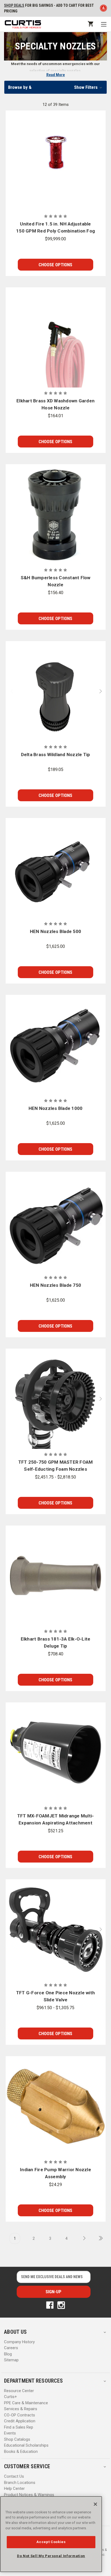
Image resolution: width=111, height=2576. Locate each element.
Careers (11, 2348)
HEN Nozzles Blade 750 (55, 1285)
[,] (56, 161)
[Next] (83, 2238)
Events (10, 2433)
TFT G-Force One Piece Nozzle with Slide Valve (55, 1996)
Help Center (14, 2489)
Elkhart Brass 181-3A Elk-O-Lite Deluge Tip (56, 1642)
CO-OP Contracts (20, 2415)
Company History (19, 2342)
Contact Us (14, 2476)
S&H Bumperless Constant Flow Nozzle (56, 581)
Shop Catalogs (17, 2439)
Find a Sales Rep (19, 2427)
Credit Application (20, 2421)
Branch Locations (20, 2483)
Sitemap (11, 2360)
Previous (9, 691)
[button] (55, 87)
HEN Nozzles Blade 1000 (56, 1108)
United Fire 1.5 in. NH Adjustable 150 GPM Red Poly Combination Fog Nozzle (55, 228)
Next (102, 691)
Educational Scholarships (26, 2445)
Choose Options (55, 265)
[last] (99, 2238)
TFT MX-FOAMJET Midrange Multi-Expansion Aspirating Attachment (56, 1819)
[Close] (95, 2504)
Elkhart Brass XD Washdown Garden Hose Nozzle (55, 404)
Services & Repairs (21, 2409)
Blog (8, 2354)
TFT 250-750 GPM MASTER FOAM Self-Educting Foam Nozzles (56, 1466)
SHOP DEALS (14, 5)
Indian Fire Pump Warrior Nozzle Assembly (55, 2173)
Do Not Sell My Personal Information (51, 2556)
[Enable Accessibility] (103, 9)
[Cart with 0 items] (90, 24)
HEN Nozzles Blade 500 (55, 931)
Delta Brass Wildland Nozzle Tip (56, 755)
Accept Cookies (51, 2542)
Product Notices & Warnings (29, 2495)
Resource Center (19, 2391)
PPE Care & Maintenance (26, 2403)
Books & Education (21, 2452)
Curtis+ (11, 2397)
